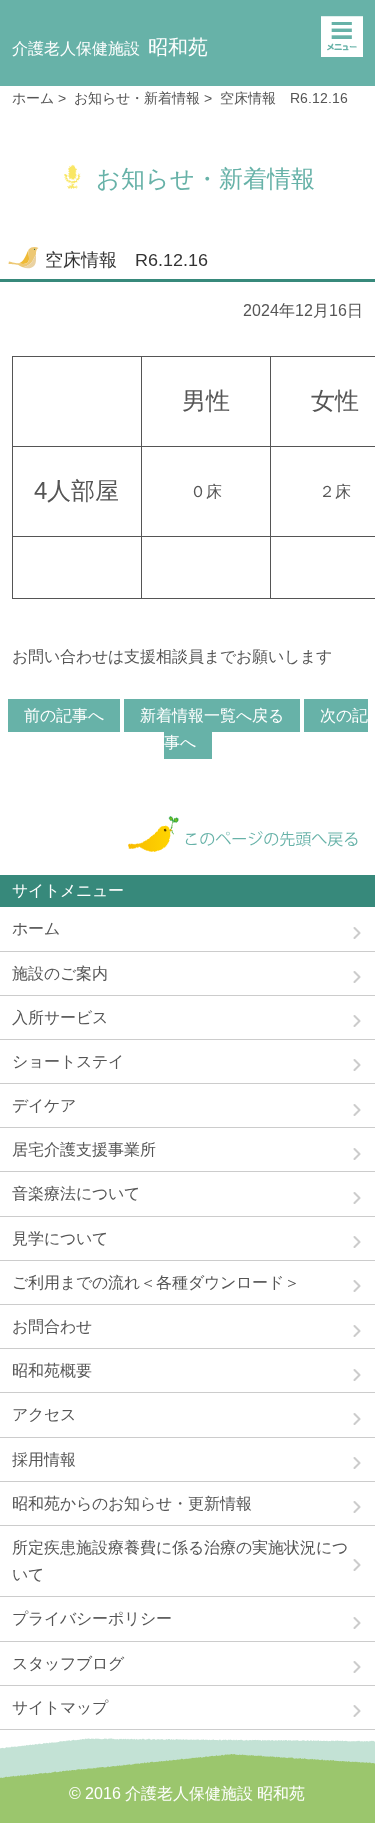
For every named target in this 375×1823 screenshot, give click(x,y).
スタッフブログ (68, 1663)
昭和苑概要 (52, 1370)
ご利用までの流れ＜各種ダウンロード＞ (156, 1282)
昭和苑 (110, 47)
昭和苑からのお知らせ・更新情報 (132, 1503)
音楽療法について (76, 1193)
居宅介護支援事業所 (84, 1149)
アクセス (44, 1414)
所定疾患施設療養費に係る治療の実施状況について (180, 1561)
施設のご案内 (60, 973)
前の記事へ (64, 715)
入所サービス (60, 1017)
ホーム (33, 98)
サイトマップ (60, 1707)
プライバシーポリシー (92, 1618)
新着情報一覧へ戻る (212, 715)
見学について (60, 1238)
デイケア (44, 1105)
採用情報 (44, 1459)
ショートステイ (68, 1061)
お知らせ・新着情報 (137, 98)
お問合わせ (52, 1326)
